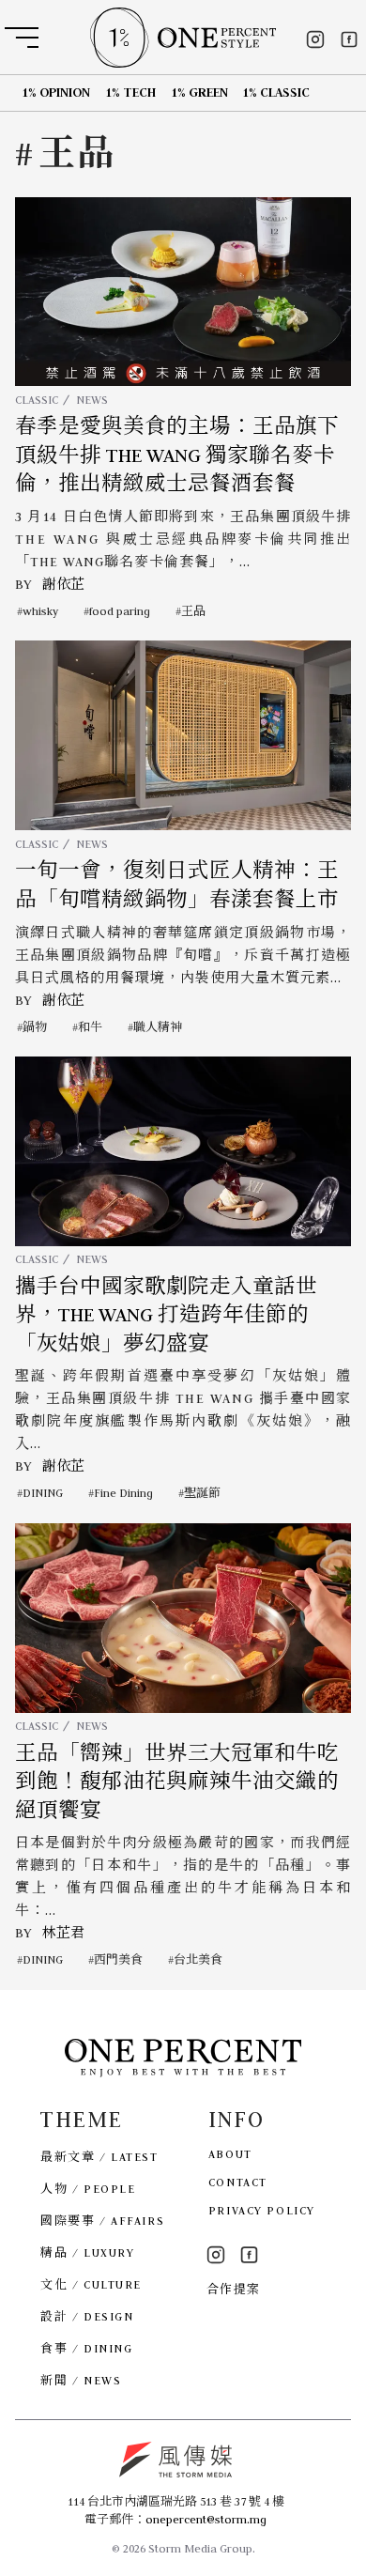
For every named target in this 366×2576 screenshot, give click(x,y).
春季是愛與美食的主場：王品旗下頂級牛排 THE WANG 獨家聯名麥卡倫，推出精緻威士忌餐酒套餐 (177, 455)
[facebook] (349, 39)
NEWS (92, 400)
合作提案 (234, 2289)
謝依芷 (63, 584)
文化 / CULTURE (91, 2284)
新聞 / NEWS (81, 2380)
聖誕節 (202, 1493)
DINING (43, 1493)
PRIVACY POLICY (262, 2210)
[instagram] (315, 39)
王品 (193, 611)
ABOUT (230, 2154)
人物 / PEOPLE (88, 2189)
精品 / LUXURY (87, 2252)
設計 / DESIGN (87, 2316)
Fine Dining (123, 1493)
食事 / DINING (86, 2348)
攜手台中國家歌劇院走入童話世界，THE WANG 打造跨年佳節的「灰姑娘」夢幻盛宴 (166, 1315)
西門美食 (118, 1959)
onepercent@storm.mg (206, 2519)
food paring (120, 611)
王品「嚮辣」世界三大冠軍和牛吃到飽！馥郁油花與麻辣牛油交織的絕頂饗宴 (177, 1782)
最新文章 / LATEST (99, 2157)
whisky (40, 611)
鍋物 (35, 1027)
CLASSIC (37, 400)
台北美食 (198, 1959)
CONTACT (238, 2182)
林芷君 (63, 1933)
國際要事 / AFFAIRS (102, 2221)
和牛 (90, 1027)
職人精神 (158, 1027)
